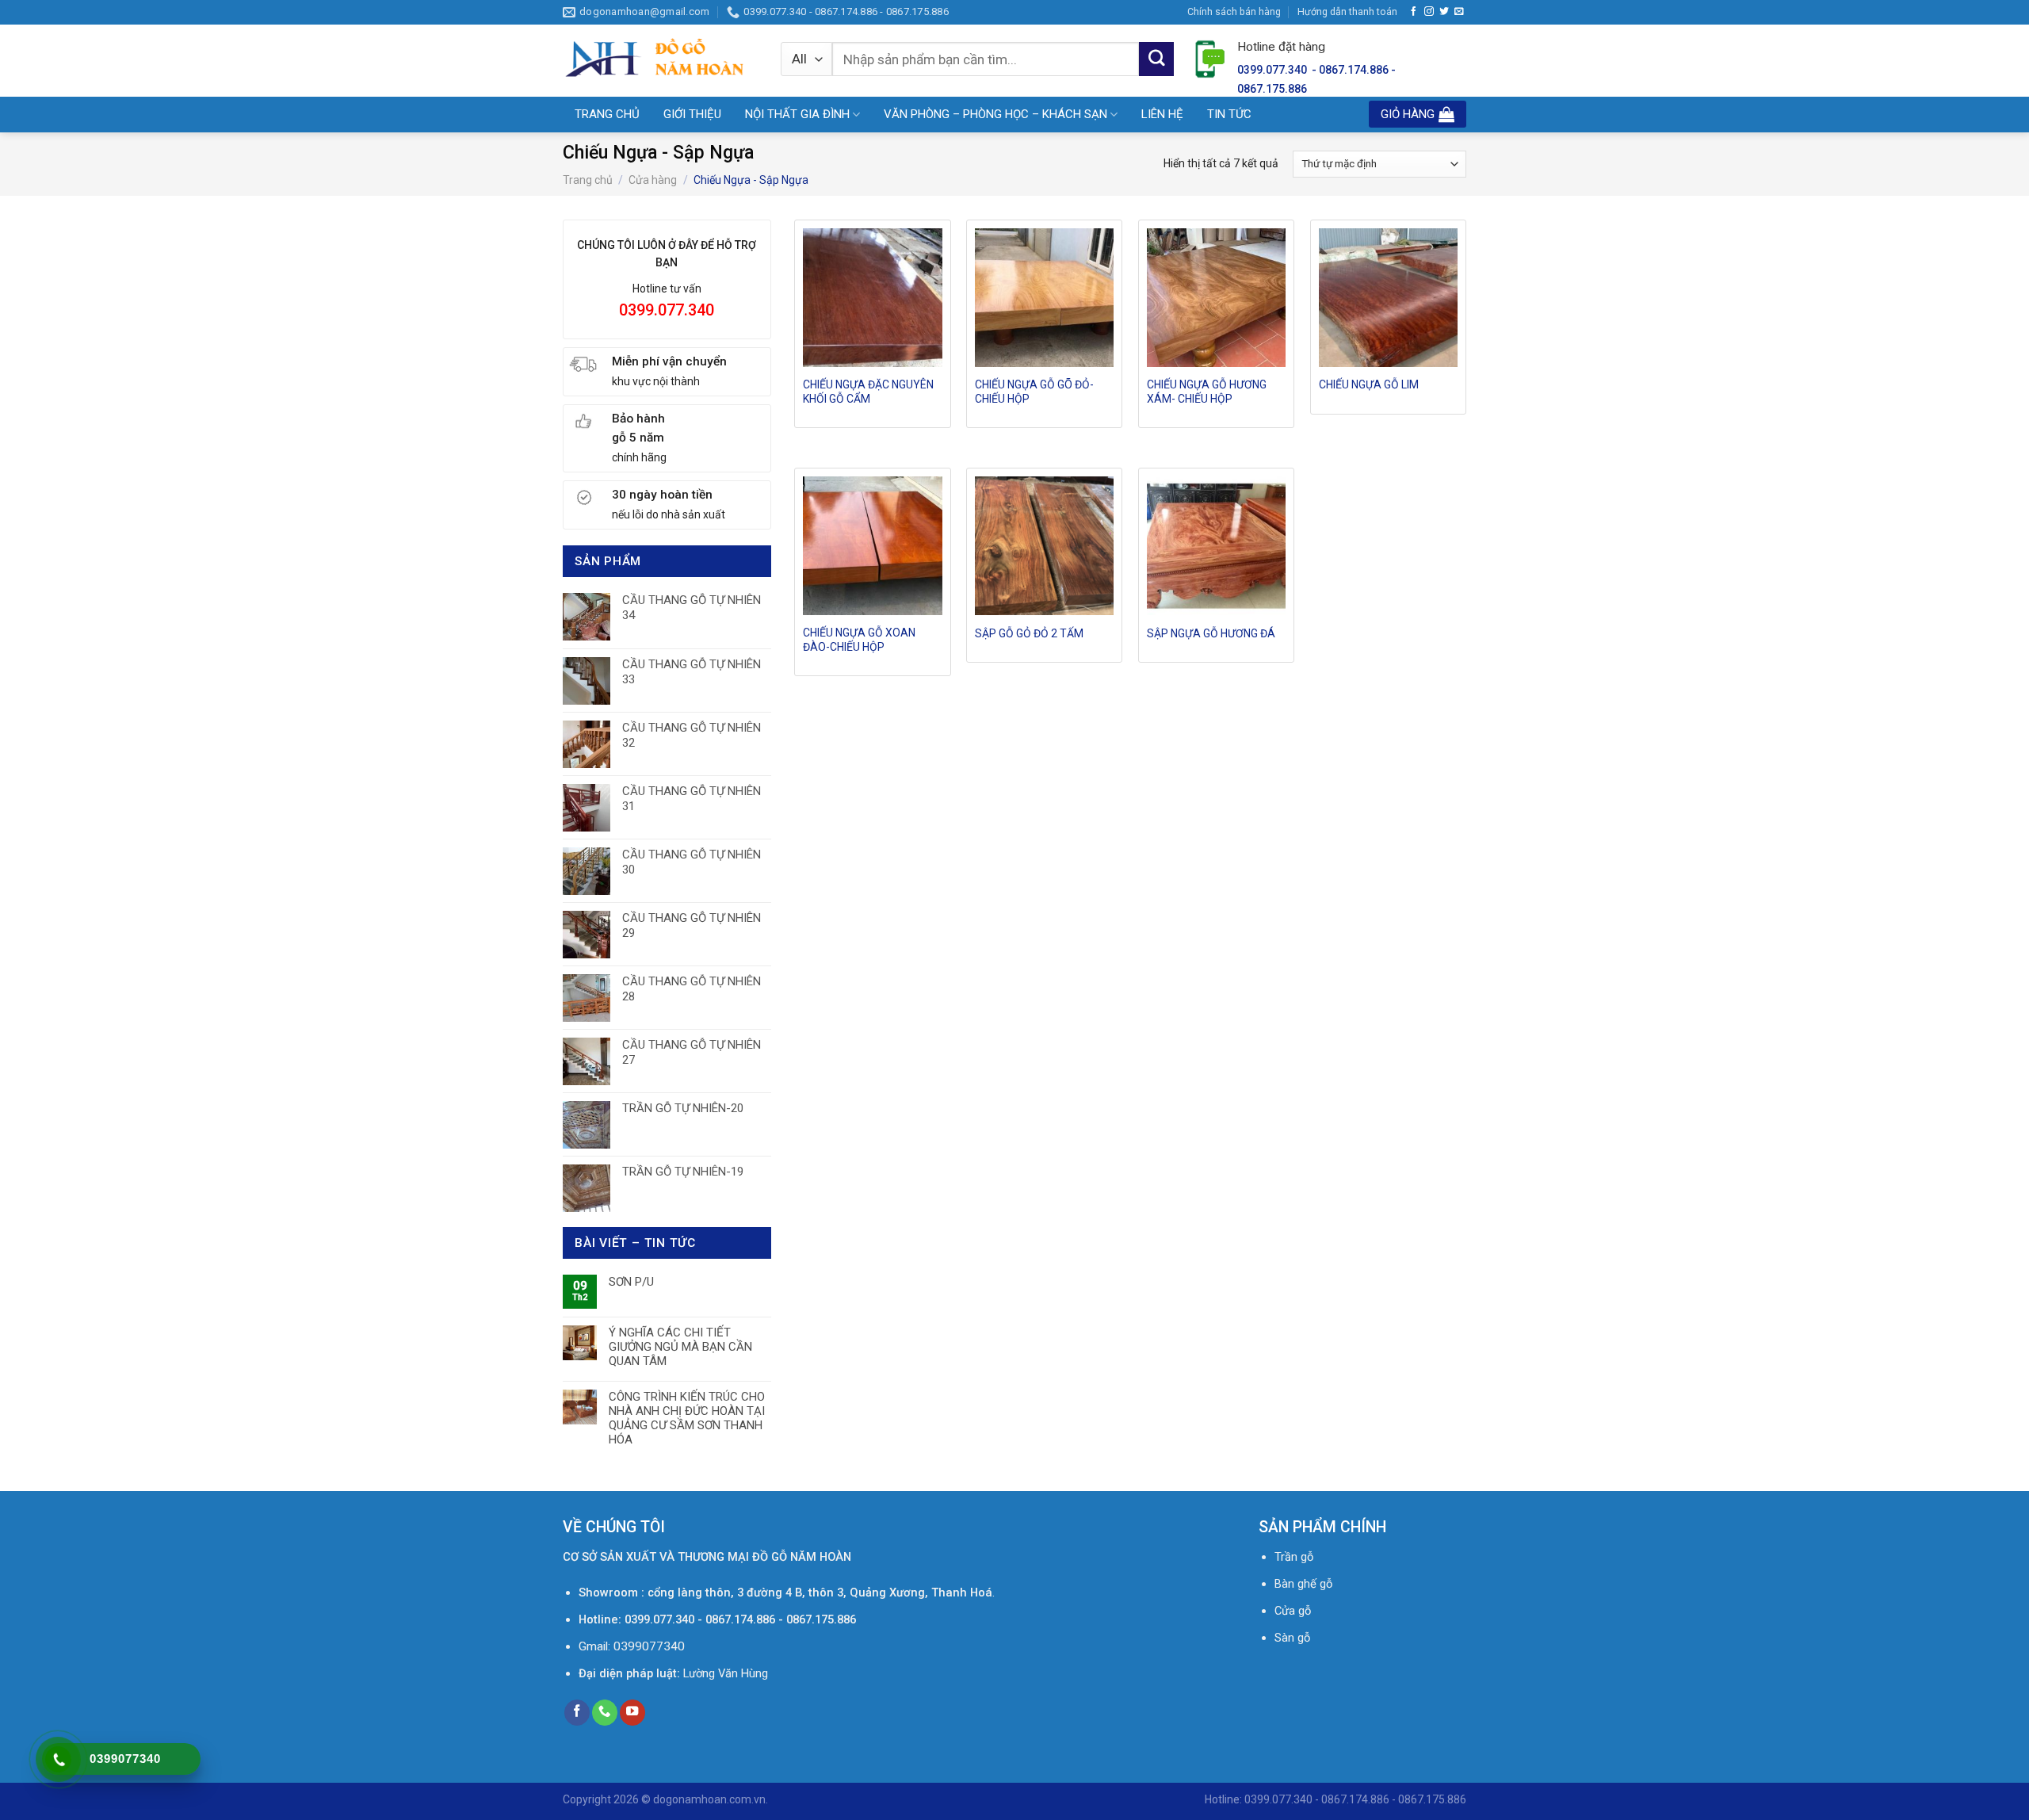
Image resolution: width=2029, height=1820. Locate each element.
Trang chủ (588, 180)
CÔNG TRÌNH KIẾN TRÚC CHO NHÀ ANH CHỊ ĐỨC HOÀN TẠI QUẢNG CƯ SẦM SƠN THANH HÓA (687, 1418)
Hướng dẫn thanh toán (1347, 11)
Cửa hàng (653, 180)
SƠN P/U (631, 1282)
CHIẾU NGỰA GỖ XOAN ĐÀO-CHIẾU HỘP (859, 640)
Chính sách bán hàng (1234, 11)
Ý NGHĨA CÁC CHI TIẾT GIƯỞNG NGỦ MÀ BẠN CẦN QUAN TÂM (680, 1347)
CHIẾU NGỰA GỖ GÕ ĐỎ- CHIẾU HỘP (1034, 392)
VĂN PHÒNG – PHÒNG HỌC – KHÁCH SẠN (995, 114)
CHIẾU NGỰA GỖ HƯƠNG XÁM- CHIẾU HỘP (1207, 392)
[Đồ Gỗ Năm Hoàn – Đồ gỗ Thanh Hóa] (660, 60)
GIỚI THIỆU (692, 114)
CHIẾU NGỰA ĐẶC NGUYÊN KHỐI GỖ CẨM (868, 392)
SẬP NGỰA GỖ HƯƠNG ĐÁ (1211, 633)
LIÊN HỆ (1162, 114)
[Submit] (1156, 59)
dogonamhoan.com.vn (709, 1799)
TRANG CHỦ (607, 114)
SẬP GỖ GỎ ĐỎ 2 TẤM (1029, 633)
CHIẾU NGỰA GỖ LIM (1369, 384)
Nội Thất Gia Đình (797, 114)
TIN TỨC (1229, 114)
